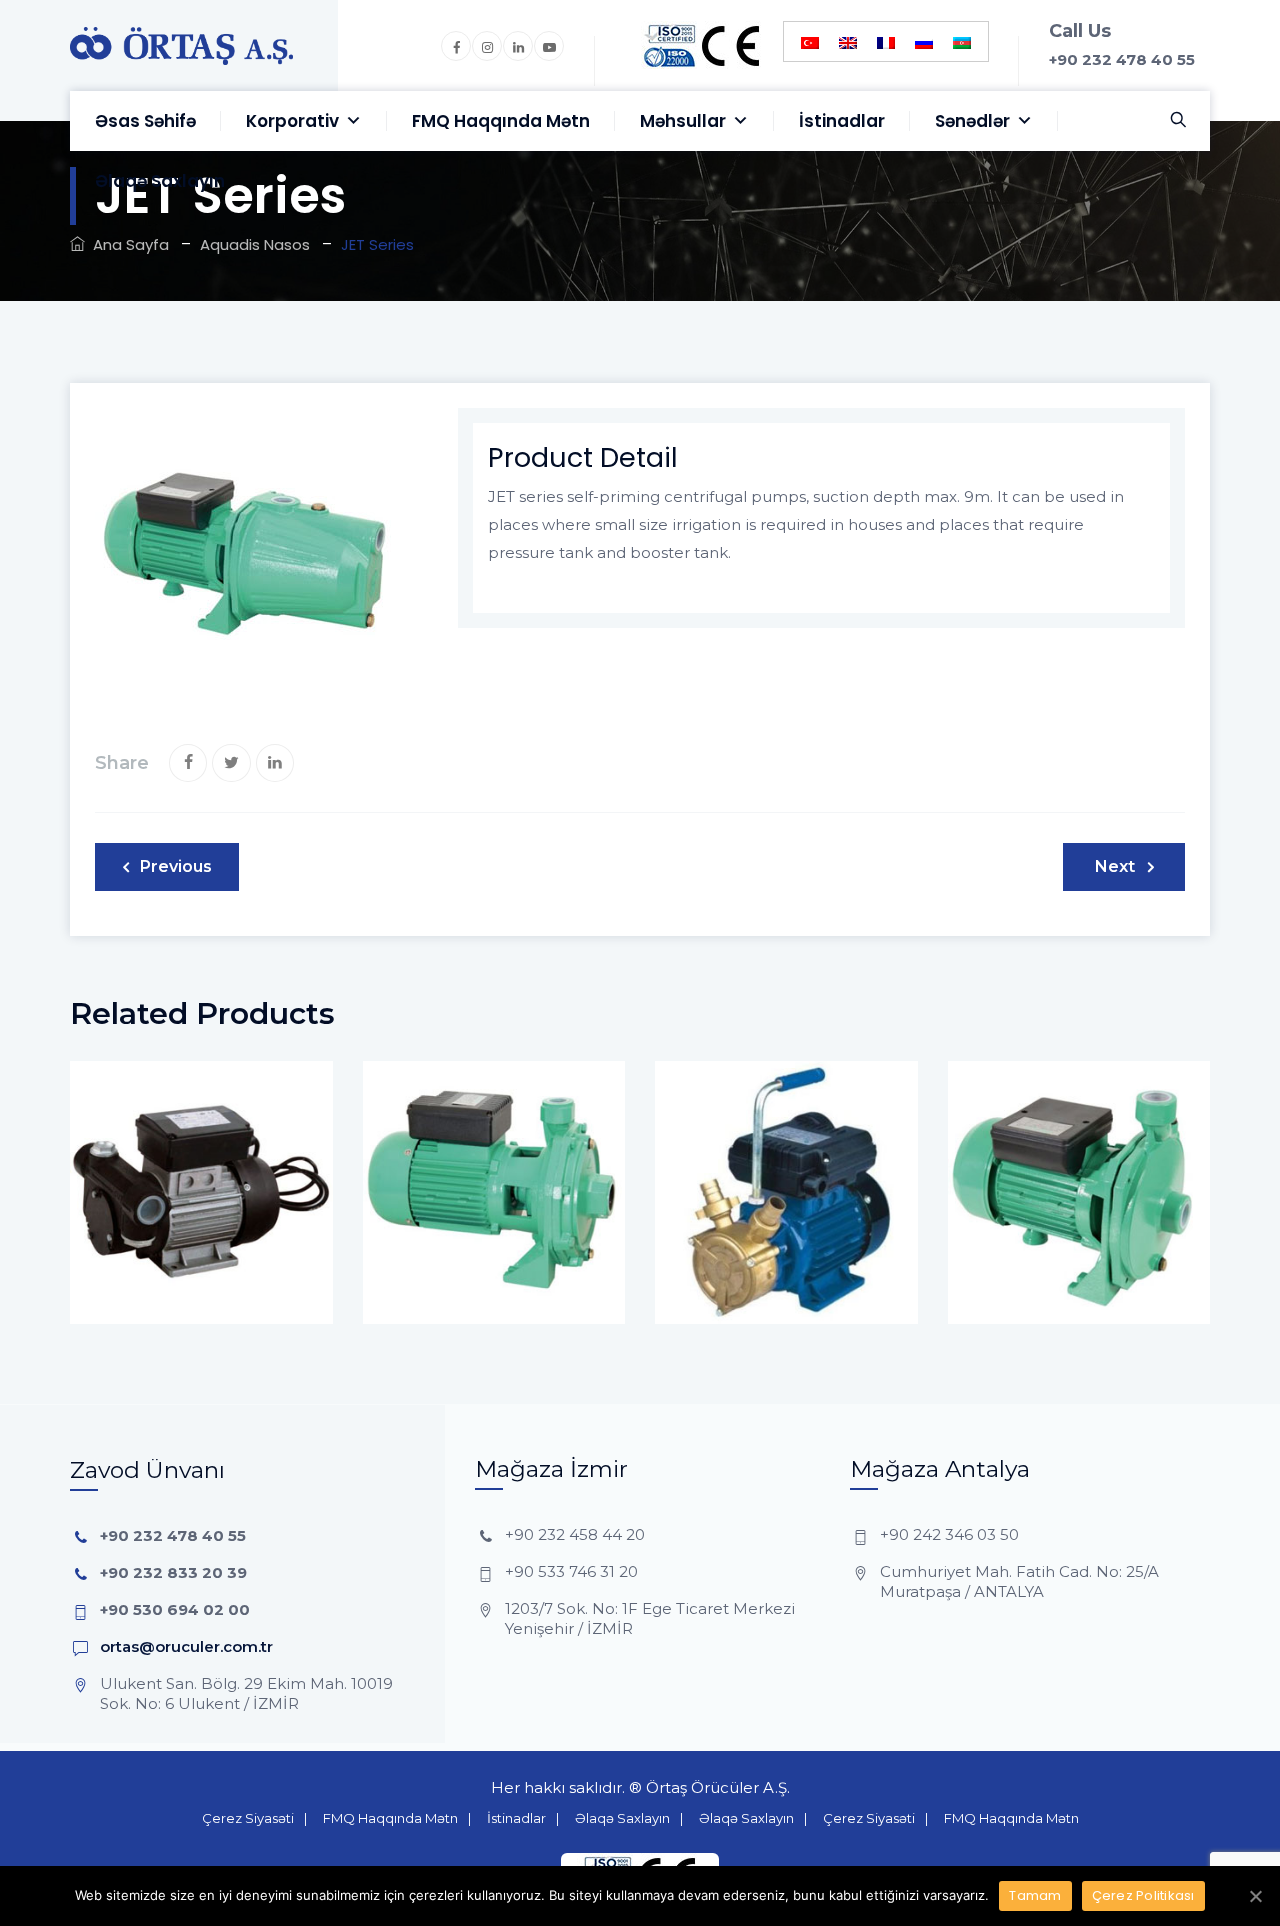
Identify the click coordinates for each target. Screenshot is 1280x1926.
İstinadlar (842, 121)
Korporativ (292, 121)
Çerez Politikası (1143, 1895)
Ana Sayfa (127, 244)
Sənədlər (972, 121)
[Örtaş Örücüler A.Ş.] (181, 45)
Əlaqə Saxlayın (160, 181)
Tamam (1035, 1895)
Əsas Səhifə (145, 121)
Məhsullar (683, 121)
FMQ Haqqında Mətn (501, 121)
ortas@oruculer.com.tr (186, 1646)
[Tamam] (1255, 1896)
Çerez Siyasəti (248, 1818)
